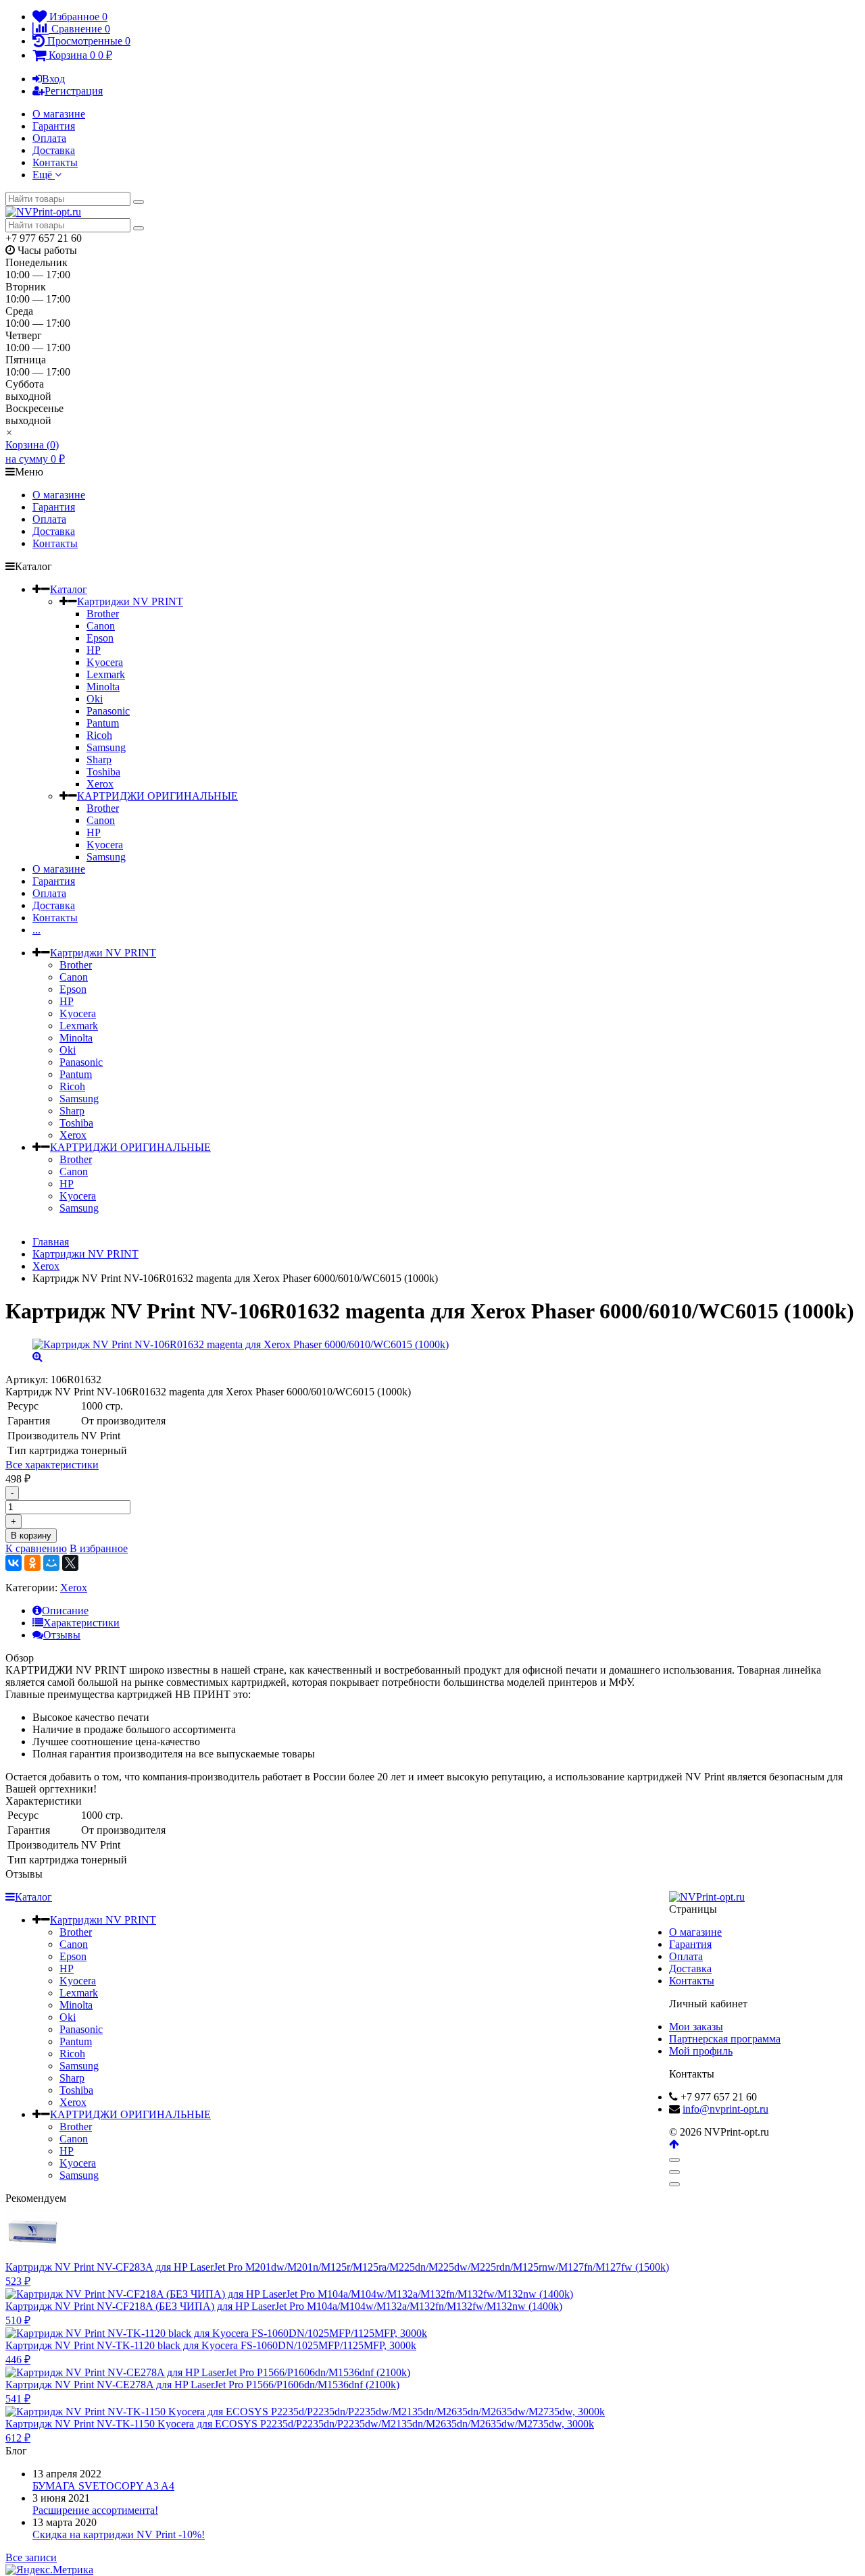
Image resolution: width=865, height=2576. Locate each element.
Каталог (69, 589)
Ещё (44, 175)
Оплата (49, 138)
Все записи (31, 2557)
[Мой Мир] (51, 1563)
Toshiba (103, 772)
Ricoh (99, 735)
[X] (70, 1563)
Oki (95, 699)
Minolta (103, 687)
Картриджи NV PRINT (130, 601)
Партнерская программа (725, 2039)
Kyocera (105, 662)
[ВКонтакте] (14, 1563)
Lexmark (106, 674)
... (36, 930)
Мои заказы (696, 2027)
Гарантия (54, 126)
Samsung (106, 747)
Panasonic (108, 711)
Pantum (103, 723)
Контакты (55, 162)
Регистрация (74, 91)
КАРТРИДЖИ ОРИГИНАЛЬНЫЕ (157, 796)
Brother (103, 614)
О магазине (59, 114)
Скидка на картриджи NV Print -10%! (119, 2534)
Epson (100, 638)
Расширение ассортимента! (95, 2510)
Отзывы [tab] (62, 1635)
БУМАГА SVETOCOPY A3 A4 (103, 2486)
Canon (101, 626)
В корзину (31, 1536)
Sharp (99, 759)
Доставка (54, 150)
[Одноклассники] (32, 1563)
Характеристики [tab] (81, 1623)
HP (94, 650)
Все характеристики (52, 1465)
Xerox (100, 784)
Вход (53, 79)
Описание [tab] (65, 1611)
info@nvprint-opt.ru (725, 2109)
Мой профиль (701, 2051)
